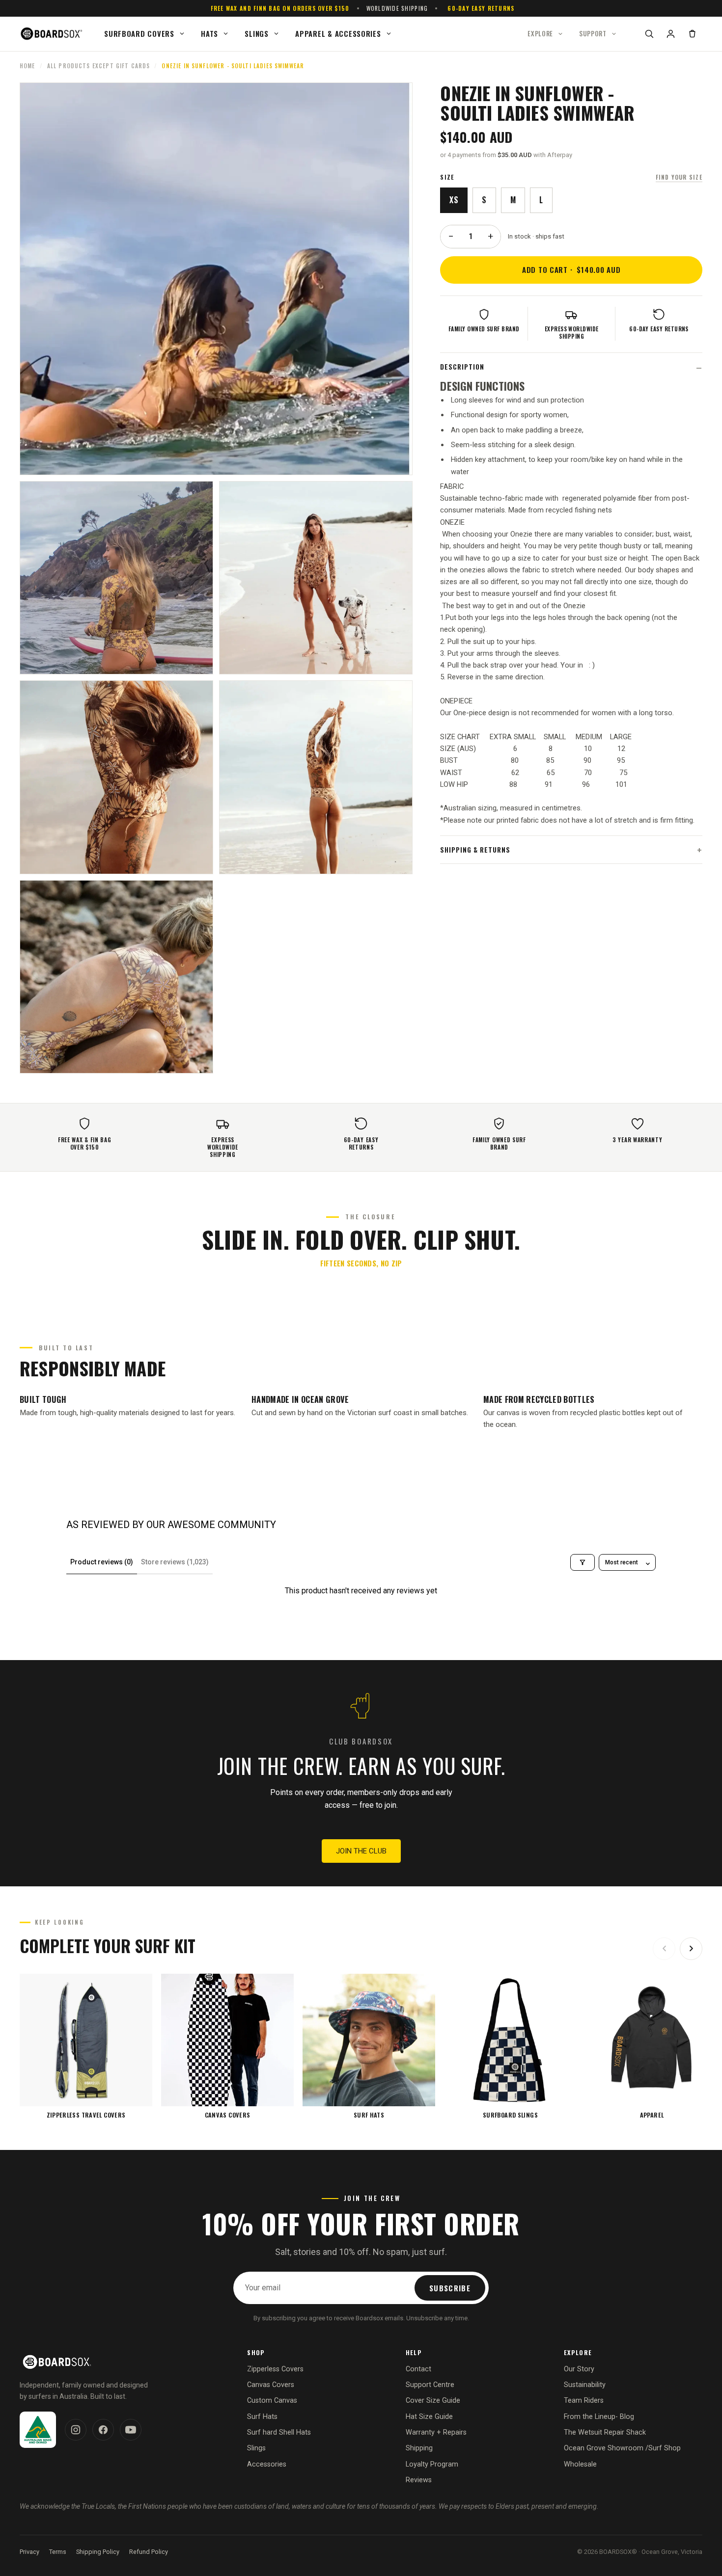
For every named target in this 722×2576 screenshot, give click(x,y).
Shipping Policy (98, 2552)
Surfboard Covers (139, 33)
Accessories (267, 2464)
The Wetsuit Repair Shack (605, 2432)
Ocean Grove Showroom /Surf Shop (622, 2448)
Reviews (419, 2480)
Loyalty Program (432, 2464)
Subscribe (450, 2288)
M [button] (513, 200)
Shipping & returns (475, 850)
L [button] (541, 200)
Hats (209, 33)
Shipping (419, 2448)
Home (28, 66)
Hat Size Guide (429, 2417)
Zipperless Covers (275, 2369)
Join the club (361, 1851)
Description (462, 367)
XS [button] (454, 200)
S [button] (484, 200)
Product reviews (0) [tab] (102, 1562)
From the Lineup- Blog (599, 2417)
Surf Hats (262, 2417)
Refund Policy (149, 2552)
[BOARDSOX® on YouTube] (131, 2430)
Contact (418, 2369)
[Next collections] (691, 1949)
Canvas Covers (271, 2385)
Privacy (29, 2552)
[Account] (670, 34)
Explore (540, 33)
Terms (58, 2552)
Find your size (679, 177)
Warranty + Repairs (436, 2432)
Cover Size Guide (433, 2401)
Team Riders (584, 2401)
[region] (361, 2046)
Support (593, 33)
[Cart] (692, 34)
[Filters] (583, 1562)
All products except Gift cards (99, 66)
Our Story (579, 2369)
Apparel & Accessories (338, 33)
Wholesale (580, 2464)
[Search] (649, 34)
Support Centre (430, 2385)
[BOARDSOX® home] (53, 34)
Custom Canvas (272, 2401)
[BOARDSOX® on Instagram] (76, 2430)
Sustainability (585, 2385)
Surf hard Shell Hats (279, 2432)
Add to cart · (571, 269)
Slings (256, 33)
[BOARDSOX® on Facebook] (103, 2430)
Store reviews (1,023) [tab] (175, 1562)
